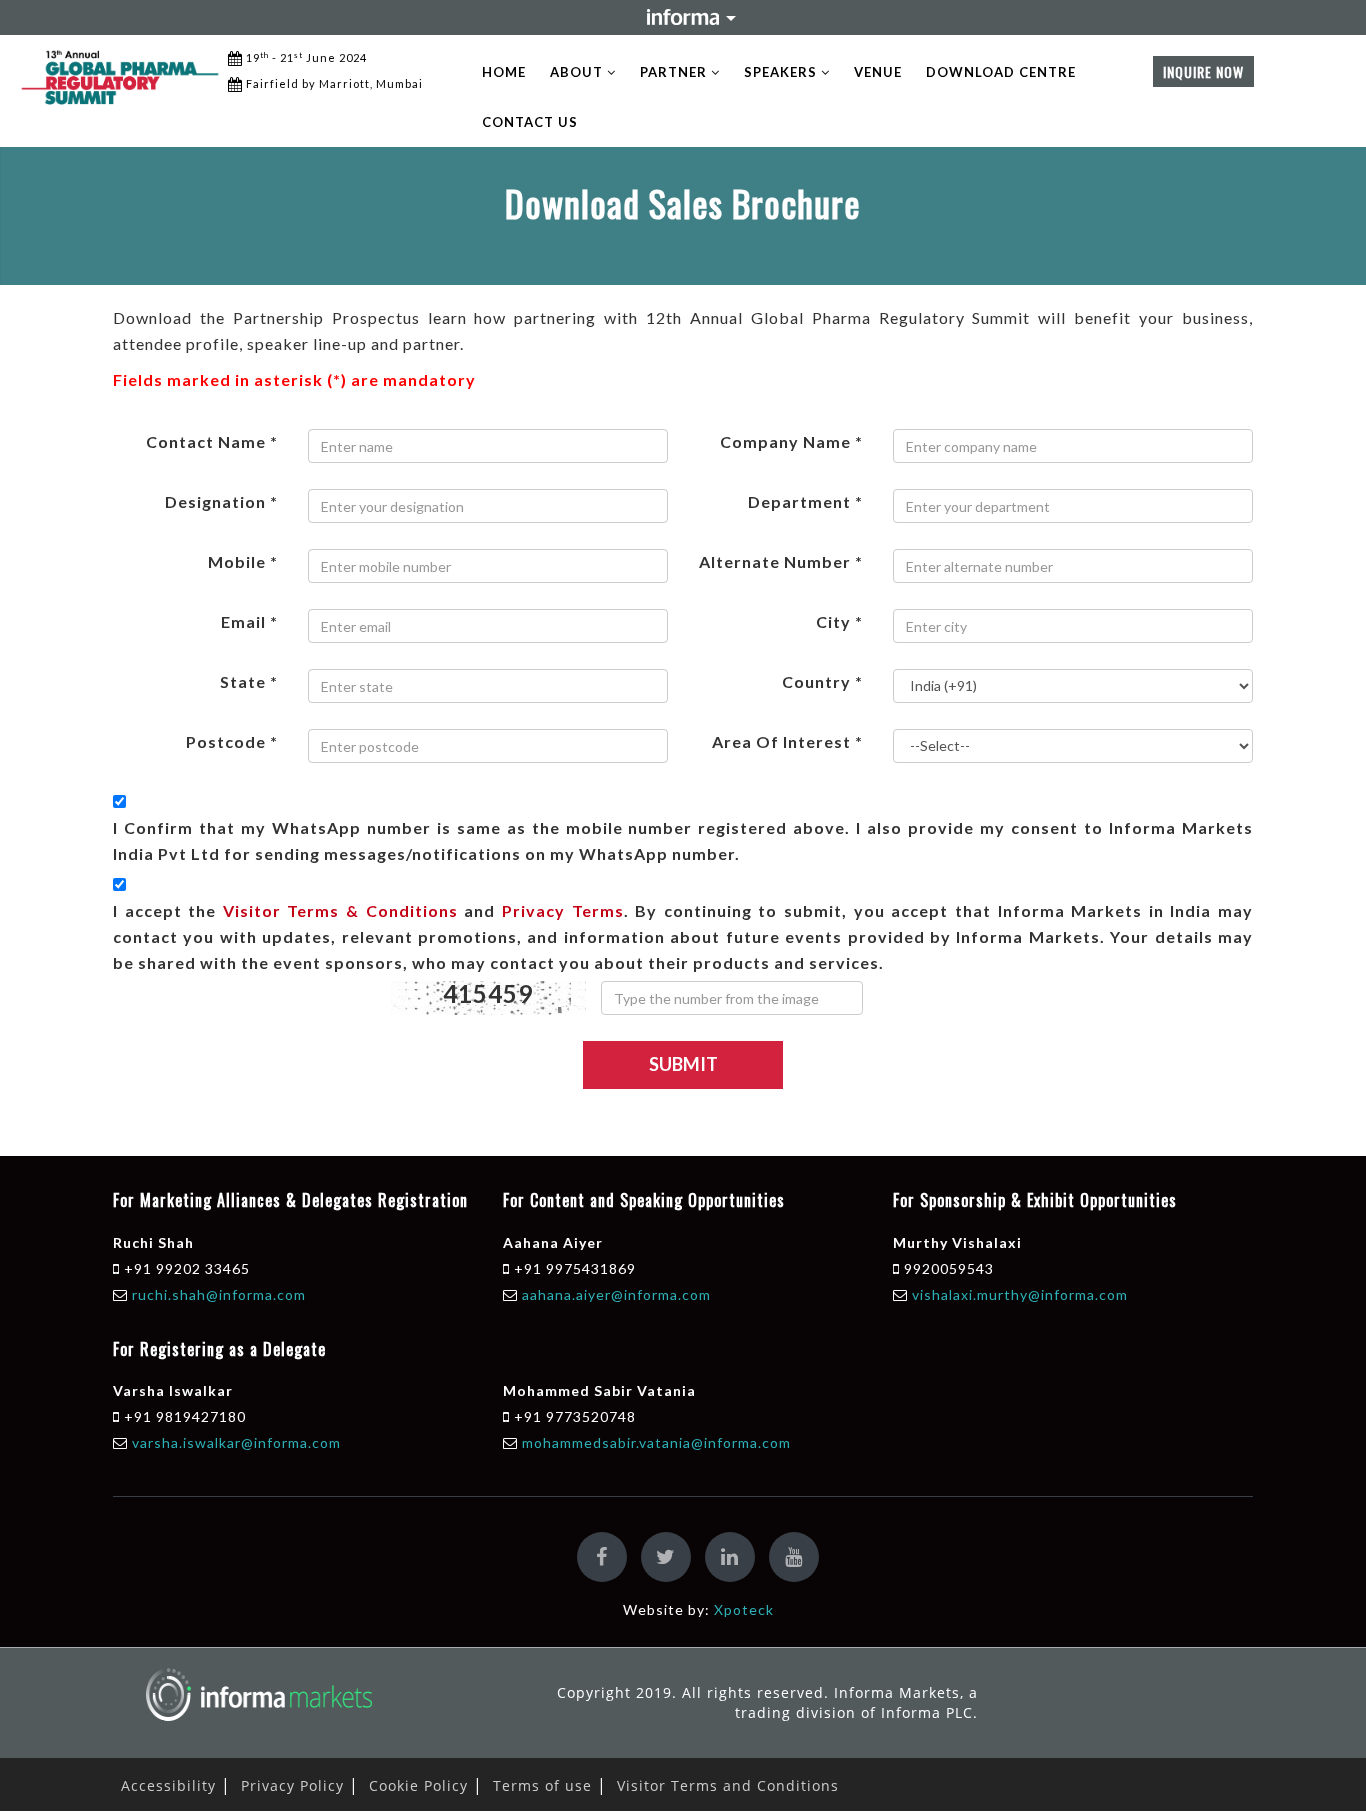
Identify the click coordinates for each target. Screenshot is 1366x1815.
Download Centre (1001, 72)
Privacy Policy (292, 1785)
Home (504, 72)
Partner (675, 72)
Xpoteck (744, 1609)
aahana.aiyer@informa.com (616, 1294)
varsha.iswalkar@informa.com (236, 1442)
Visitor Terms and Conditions (728, 1785)
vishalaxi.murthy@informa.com (1020, 1294)
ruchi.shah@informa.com (219, 1294)
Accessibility (168, 1785)
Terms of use (542, 1785)
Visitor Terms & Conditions (340, 910)
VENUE (878, 72)
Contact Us (530, 122)
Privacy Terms (563, 910)
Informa (683, 17)
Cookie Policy (418, 1785)
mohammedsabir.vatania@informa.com (656, 1442)
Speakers (782, 72)
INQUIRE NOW (1203, 71)
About (578, 72)
